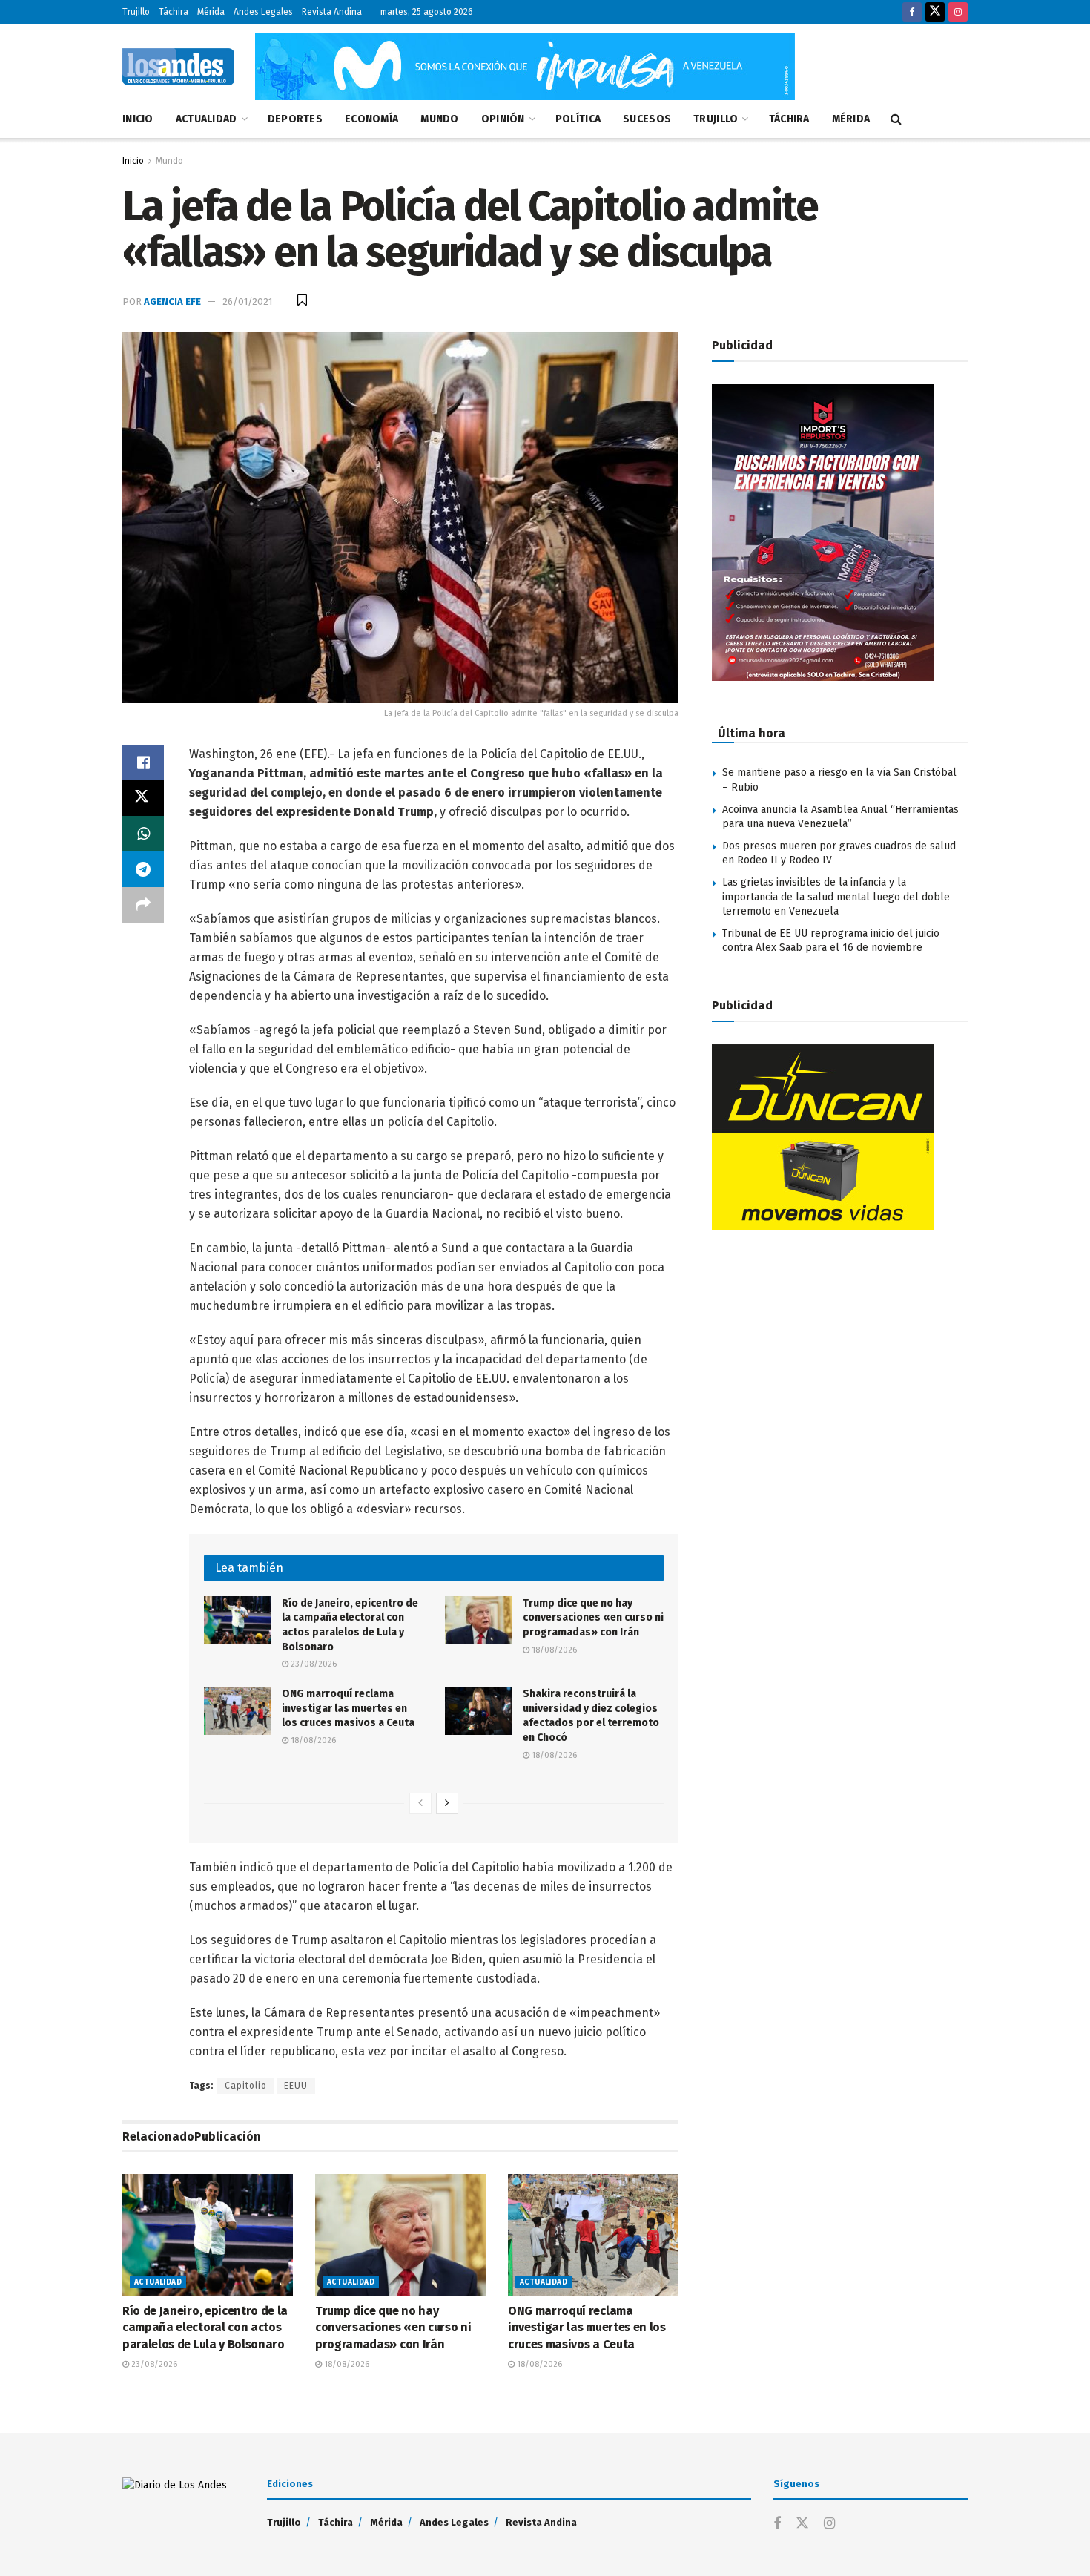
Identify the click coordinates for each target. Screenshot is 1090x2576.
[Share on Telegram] (143, 869)
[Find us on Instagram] (958, 12)
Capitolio (246, 2086)
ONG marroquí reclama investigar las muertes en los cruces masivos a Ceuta (348, 1708)
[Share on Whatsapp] (143, 834)
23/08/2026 (313, 1664)
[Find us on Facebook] (912, 12)
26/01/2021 (247, 302)
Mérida (211, 12)
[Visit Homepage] (178, 67)
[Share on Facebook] (143, 762)
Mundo (439, 119)
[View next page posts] (447, 1803)
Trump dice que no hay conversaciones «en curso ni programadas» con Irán (593, 1618)
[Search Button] (896, 119)
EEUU (296, 2086)
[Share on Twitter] (143, 798)
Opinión (503, 119)
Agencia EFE (172, 302)
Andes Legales (263, 12)
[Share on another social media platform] (143, 905)
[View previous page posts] (420, 1803)
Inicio (138, 119)
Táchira (174, 12)
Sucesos (647, 119)
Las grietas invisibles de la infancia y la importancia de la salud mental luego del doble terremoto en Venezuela (836, 897)
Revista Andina (332, 12)
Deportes (295, 119)
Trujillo (136, 12)
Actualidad (207, 119)
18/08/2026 (553, 1650)
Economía (371, 119)
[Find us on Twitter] (935, 12)
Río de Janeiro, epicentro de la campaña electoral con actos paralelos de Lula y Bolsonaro (205, 2328)
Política (578, 119)
